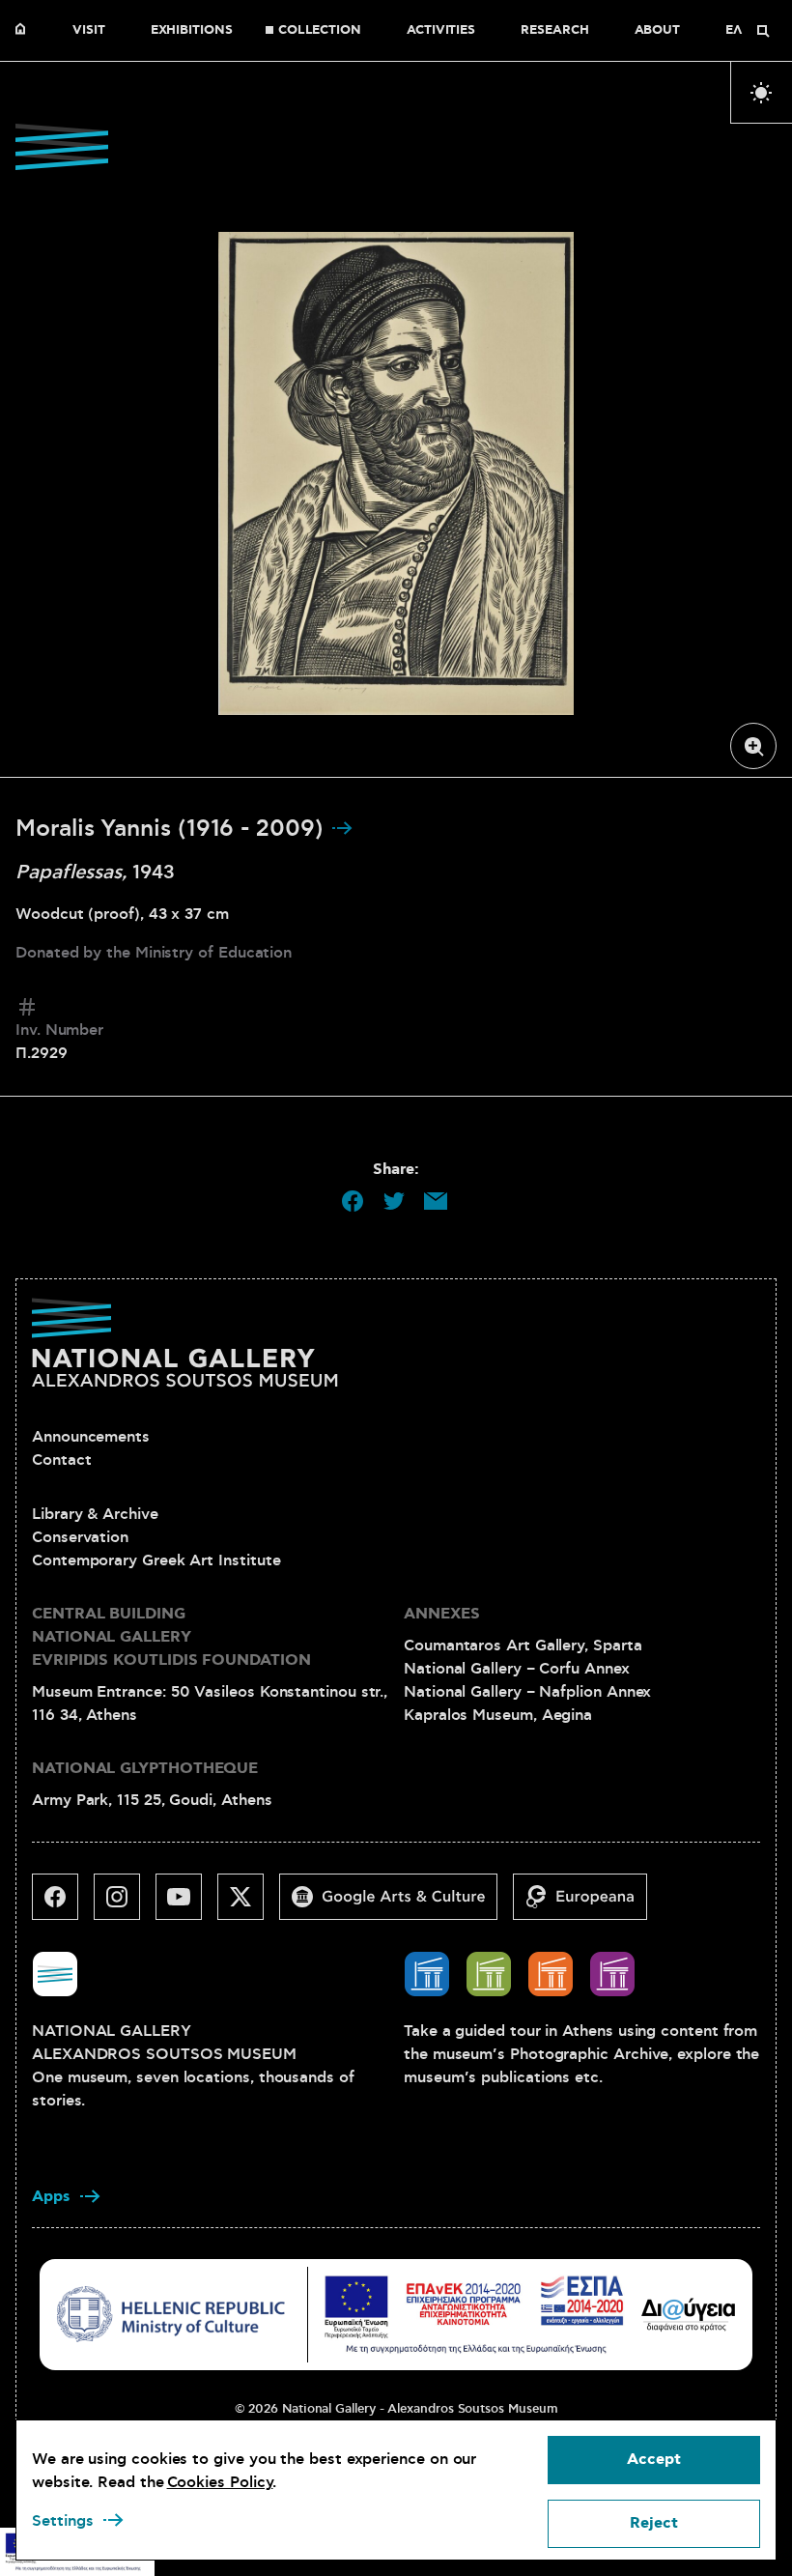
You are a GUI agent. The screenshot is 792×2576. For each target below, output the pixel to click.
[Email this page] (436, 1201)
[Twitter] (248, 1904)
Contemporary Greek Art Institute (156, 1560)
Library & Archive (95, 1514)
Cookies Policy (220, 2482)
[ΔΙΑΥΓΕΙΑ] (689, 2314)
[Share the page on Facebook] (353, 1201)
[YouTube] (186, 1904)
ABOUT (658, 31)
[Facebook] (63, 1904)
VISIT (89, 31)
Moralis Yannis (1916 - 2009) (173, 829)
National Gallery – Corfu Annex (517, 1669)
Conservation (80, 1537)
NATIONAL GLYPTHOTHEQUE (145, 1769)
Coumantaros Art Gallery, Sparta (523, 1646)
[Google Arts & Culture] (396, 1904)
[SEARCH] (763, 31)
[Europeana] (588, 1904)
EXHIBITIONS (192, 31)
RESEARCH (554, 31)
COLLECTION (320, 31)
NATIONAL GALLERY (25, 31)
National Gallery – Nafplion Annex (527, 1692)
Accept (654, 2460)
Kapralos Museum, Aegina (498, 1715)
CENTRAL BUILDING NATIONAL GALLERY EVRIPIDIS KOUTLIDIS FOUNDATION (171, 1637)
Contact (61, 1460)
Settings (63, 2521)
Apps (51, 2197)
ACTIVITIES (441, 31)
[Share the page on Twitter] (394, 1201)
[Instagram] (125, 1904)
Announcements (91, 1437)
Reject (654, 2523)
